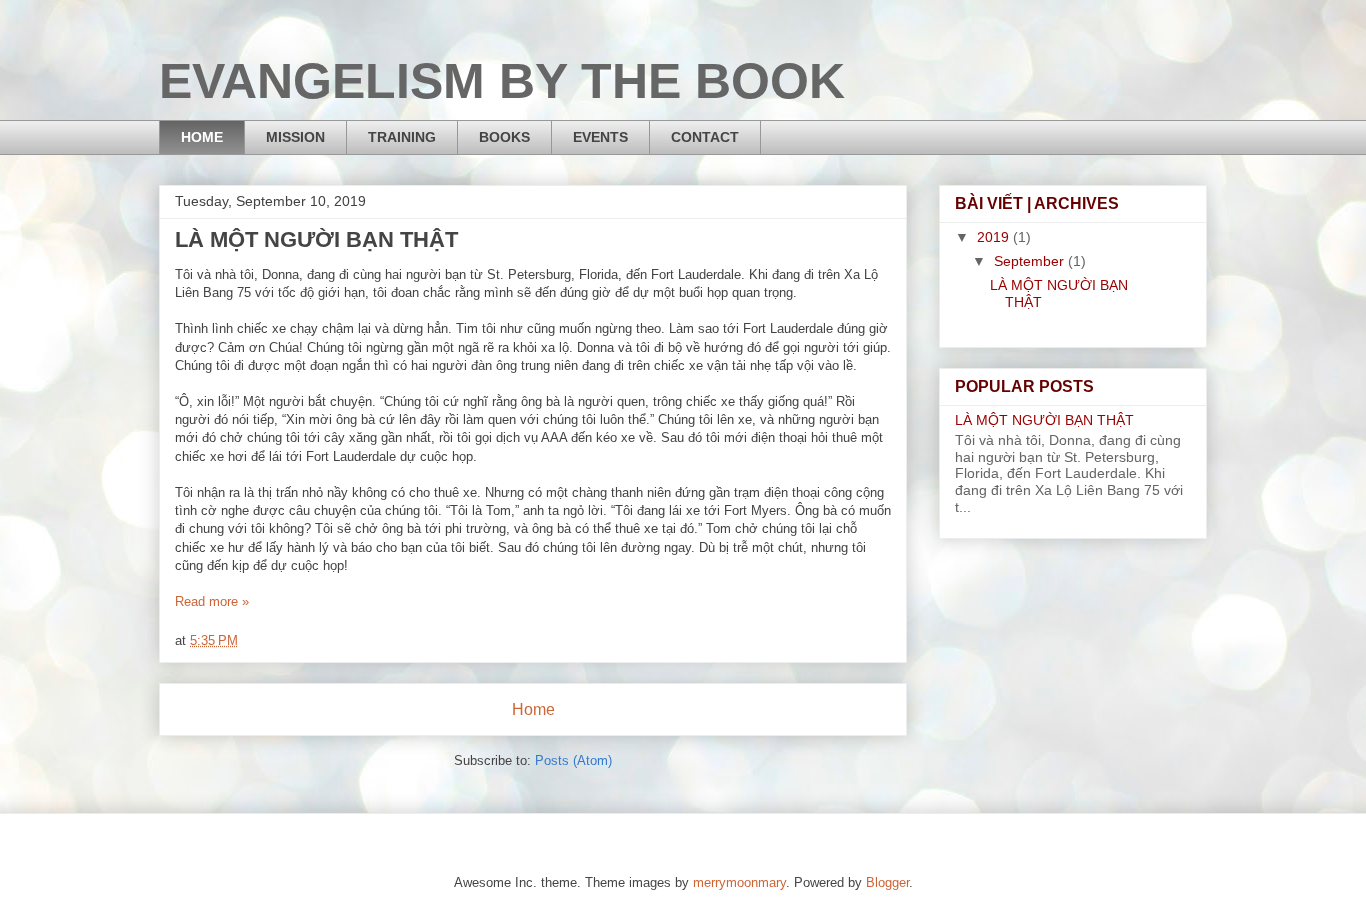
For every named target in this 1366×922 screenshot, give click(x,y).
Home (533, 709)
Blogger (887, 882)
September (1031, 261)
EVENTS (600, 137)
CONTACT (705, 137)
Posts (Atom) (573, 760)
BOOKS (504, 137)
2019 (995, 237)
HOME (202, 137)
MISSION (295, 137)
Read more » (212, 601)
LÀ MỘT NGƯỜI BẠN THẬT (316, 239)
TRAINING (402, 137)
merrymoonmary (739, 882)
